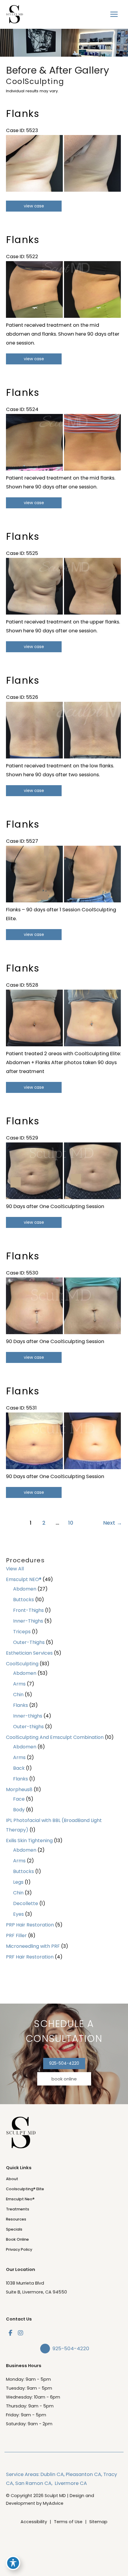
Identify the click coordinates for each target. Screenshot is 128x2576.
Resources (16, 2219)
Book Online (17, 2239)
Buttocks (24, 1600)
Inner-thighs (28, 1716)
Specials (14, 2229)
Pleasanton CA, (84, 2474)
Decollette (26, 1903)
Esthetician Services (29, 1653)
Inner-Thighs (28, 1621)
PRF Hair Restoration (30, 1957)
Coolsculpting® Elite (25, 2189)
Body (19, 1810)
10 (71, 1523)
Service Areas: (23, 2474)
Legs (18, 1882)
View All (15, 1569)
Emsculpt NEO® (24, 1579)
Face (19, 1799)
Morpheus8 (19, 1789)
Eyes (18, 1914)
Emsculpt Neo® (20, 2199)
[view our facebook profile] (10, 2333)
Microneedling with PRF (33, 1946)
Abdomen (25, 1589)
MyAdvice (53, 2503)
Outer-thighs (28, 1727)
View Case (34, 206)
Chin (18, 1695)
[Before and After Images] (64, 190)
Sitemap (98, 2522)
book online (64, 2079)
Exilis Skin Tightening (29, 1841)
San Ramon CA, (34, 2483)
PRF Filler (16, 1935)
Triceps (22, 1632)
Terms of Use (68, 2522)
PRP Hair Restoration (30, 1925)
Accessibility (34, 2522)
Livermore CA (71, 2483)
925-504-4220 (64, 2063)
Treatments (18, 2209)
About (12, 2179)
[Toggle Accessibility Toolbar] (13, 2563)
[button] (64, 2063)
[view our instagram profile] (21, 2333)
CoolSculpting (22, 1664)
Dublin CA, (53, 2474)
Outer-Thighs (29, 1642)
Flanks (21, 1705)
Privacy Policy (19, 2249)
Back (19, 1768)
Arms (19, 1684)
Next (113, 1523)
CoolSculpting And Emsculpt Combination (55, 1737)
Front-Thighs (28, 1610)
